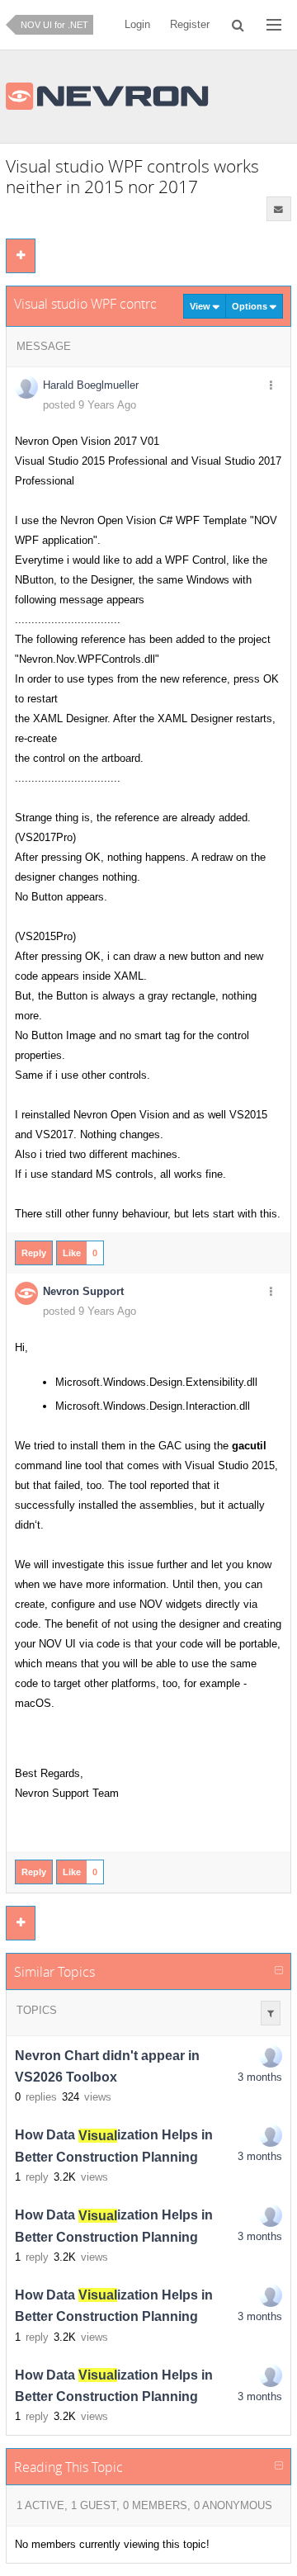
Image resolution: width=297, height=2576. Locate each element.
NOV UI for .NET (54, 25)
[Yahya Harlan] (271, 2135)
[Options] (271, 386)
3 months (260, 2077)
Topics (37, 2010)
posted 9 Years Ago (90, 405)
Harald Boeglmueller (91, 385)
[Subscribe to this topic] (279, 209)
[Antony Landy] (271, 2056)
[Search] (238, 25)
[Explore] (274, 25)
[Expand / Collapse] (279, 1971)
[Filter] (271, 2013)
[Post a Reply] (21, 256)
